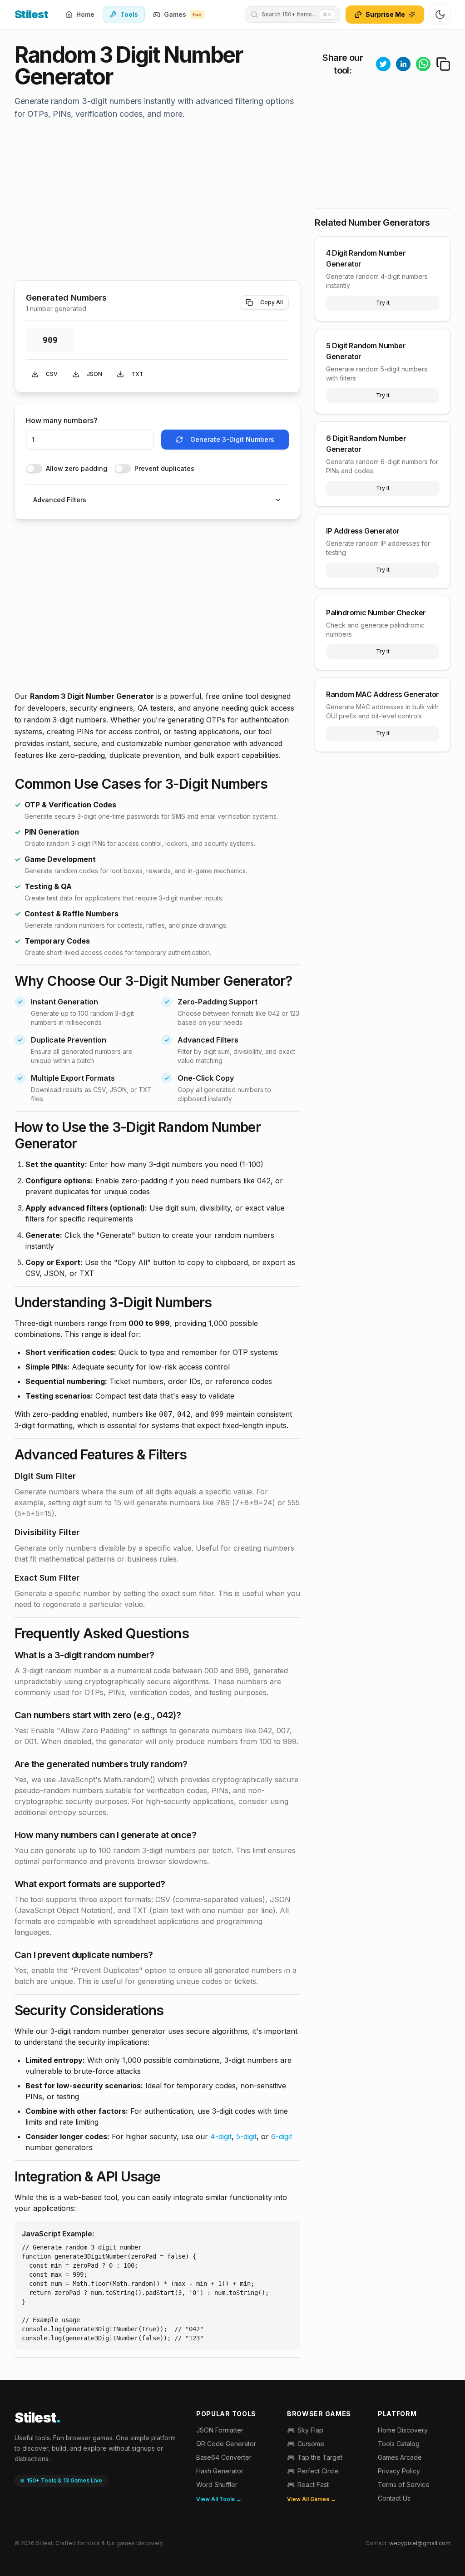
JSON (94, 374)
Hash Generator (220, 2471)
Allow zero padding (77, 469)
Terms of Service (404, 2485)
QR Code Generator (226, 2444)
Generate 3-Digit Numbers (232, 439)
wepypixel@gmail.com (420, 2543)
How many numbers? (62, 420)
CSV (52, 374)
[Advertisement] (157, 202)
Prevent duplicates (164, 469)
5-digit (246, 2136)
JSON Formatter (220, 2430)
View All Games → (312, 2499)
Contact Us (394, 2498)
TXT (137, 374)
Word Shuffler (217, 2485)
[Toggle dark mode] (440, 15)
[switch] (34, 469)
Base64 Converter (224, 2457)
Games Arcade (400, 2457)
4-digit (221, 2136)
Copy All (272, 302)
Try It (383, 303)
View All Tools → (219, 2499)
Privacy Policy (399, 2471)
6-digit (282, 2136)
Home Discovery (403, 2430)
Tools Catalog (399, 2444)
